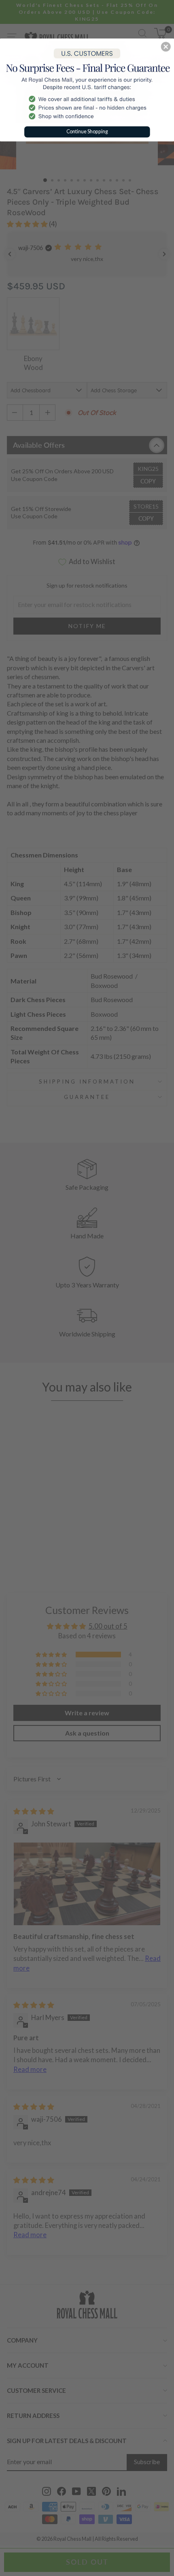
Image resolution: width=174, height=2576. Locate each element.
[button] (166, 47)
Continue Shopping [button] (87, 131)
